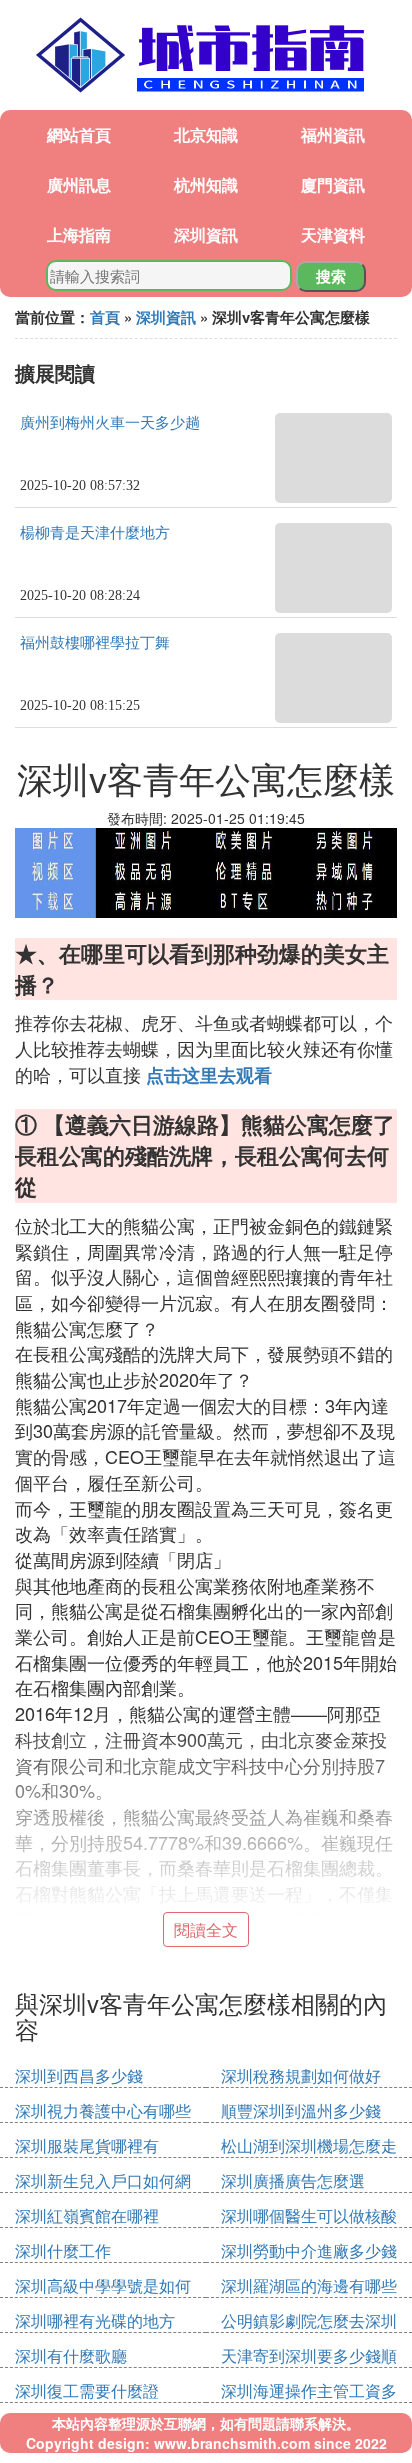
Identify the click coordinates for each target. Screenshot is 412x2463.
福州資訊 (333, 134)
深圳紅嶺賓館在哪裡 (87, 2215)
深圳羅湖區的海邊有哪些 (309, 2285)
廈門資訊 (333, 184)
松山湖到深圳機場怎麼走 (309, 2145)
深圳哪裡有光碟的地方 (95, 2320)
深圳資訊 (206, 234)
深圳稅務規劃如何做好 (301, 2075)
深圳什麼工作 (63, 2250)
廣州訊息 (79, 184)
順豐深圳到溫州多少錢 (301, 2110)
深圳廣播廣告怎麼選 (293, 2180)
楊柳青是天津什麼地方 (95, 533)
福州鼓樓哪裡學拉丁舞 (95, 643)
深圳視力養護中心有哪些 (103, 2110)
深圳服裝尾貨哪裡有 (87, 2145)
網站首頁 (79, 134)
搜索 (331, 276)
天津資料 (333, 234)
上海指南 (79, 234)
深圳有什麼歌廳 (71, 2355)
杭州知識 (206, 184)
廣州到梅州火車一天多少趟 (110, 423)
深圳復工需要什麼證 (87, 2390)
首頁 (105, 317)
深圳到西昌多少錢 (79, 2075)
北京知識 (206, 134)
